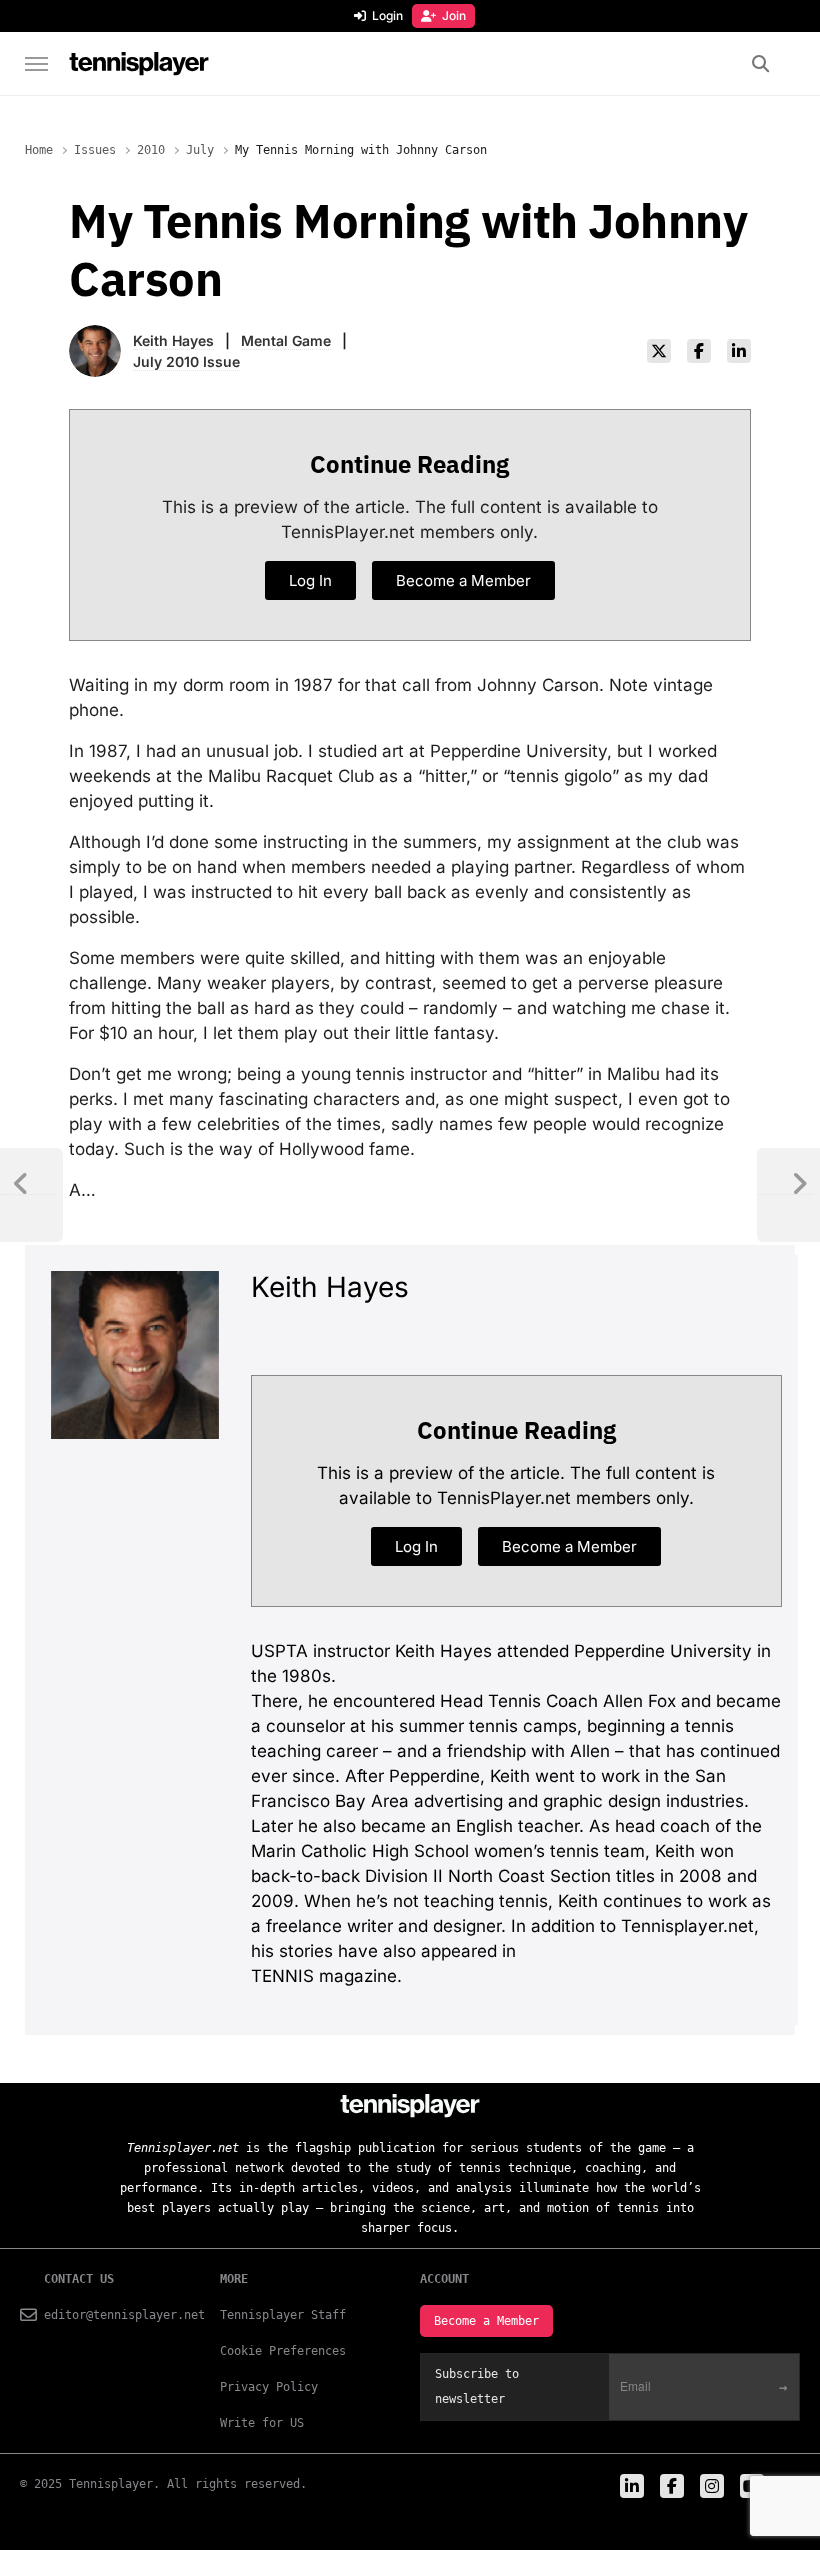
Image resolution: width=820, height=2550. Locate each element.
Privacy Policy (269, 2387)
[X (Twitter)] (659, 351)
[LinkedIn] (739, 351)
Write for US (262, 2423)
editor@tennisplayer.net (124, 2315)
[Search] (760, 64)
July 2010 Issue (186, 361)
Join (454, 15)
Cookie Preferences (283, 2351)
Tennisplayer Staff (283, 2315)
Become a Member (486, 2321)
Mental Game (286, 340)
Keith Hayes (173, 340)
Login (387, 15)
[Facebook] (699, 351)
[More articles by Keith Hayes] (95, 337)
